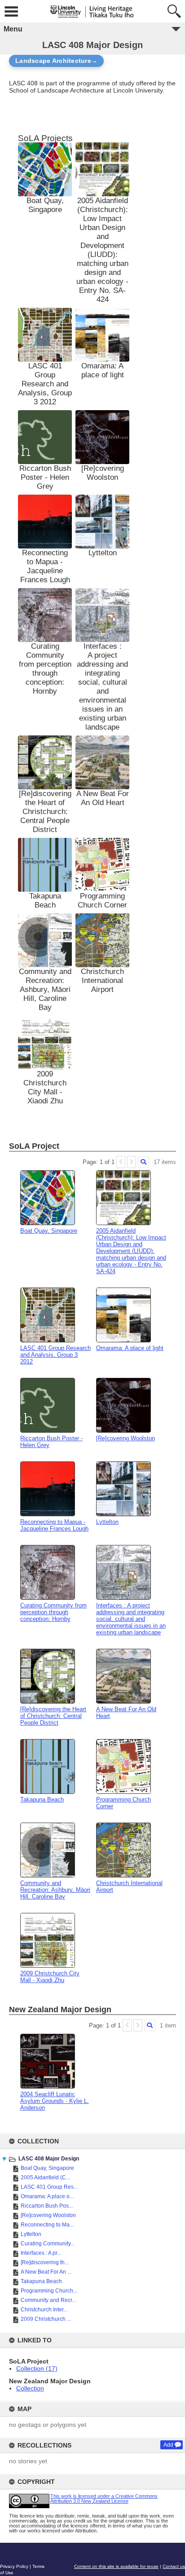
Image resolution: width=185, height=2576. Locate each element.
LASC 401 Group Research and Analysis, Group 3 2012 (45, 384)
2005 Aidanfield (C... (45, 2178)
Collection (30, 2388)
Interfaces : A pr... (41, 2253)
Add (168, 2445)
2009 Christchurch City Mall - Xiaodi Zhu (45, 1087)
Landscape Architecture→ (56, 61)
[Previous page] (121, 1162)
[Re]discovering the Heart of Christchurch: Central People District (45, 812)
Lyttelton (31, 2234)
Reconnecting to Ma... (47, 2225)
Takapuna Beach (41, 2281)
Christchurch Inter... (44, 2310)
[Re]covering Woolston (48, 2215)
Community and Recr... (48, 2300)
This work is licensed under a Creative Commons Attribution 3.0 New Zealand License (104, 2499)
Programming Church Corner (102, 901)
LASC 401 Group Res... (49, 2187)
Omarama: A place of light (103, 370)
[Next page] (132, 1162)
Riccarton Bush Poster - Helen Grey (45, 477)
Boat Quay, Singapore (47, 2168)
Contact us (174, 2566)
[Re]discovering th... (45, 2262)
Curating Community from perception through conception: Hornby (45, 669)
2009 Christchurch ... (46, 2319)
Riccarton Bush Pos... (47, 2206)
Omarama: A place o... (47, 2196)
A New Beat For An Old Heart (103, 798)
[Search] (143, 1162)
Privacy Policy (14, 2566)
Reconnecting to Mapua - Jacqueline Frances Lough (45, 566)
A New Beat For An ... (46, 2272)
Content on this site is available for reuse (116, 2566)
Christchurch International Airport (102, 980)
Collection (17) (37, 2368)
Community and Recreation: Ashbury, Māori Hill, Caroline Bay (45, 989)
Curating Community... (48, 2244)
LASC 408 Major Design (49, 2159)
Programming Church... (49, 2291)
